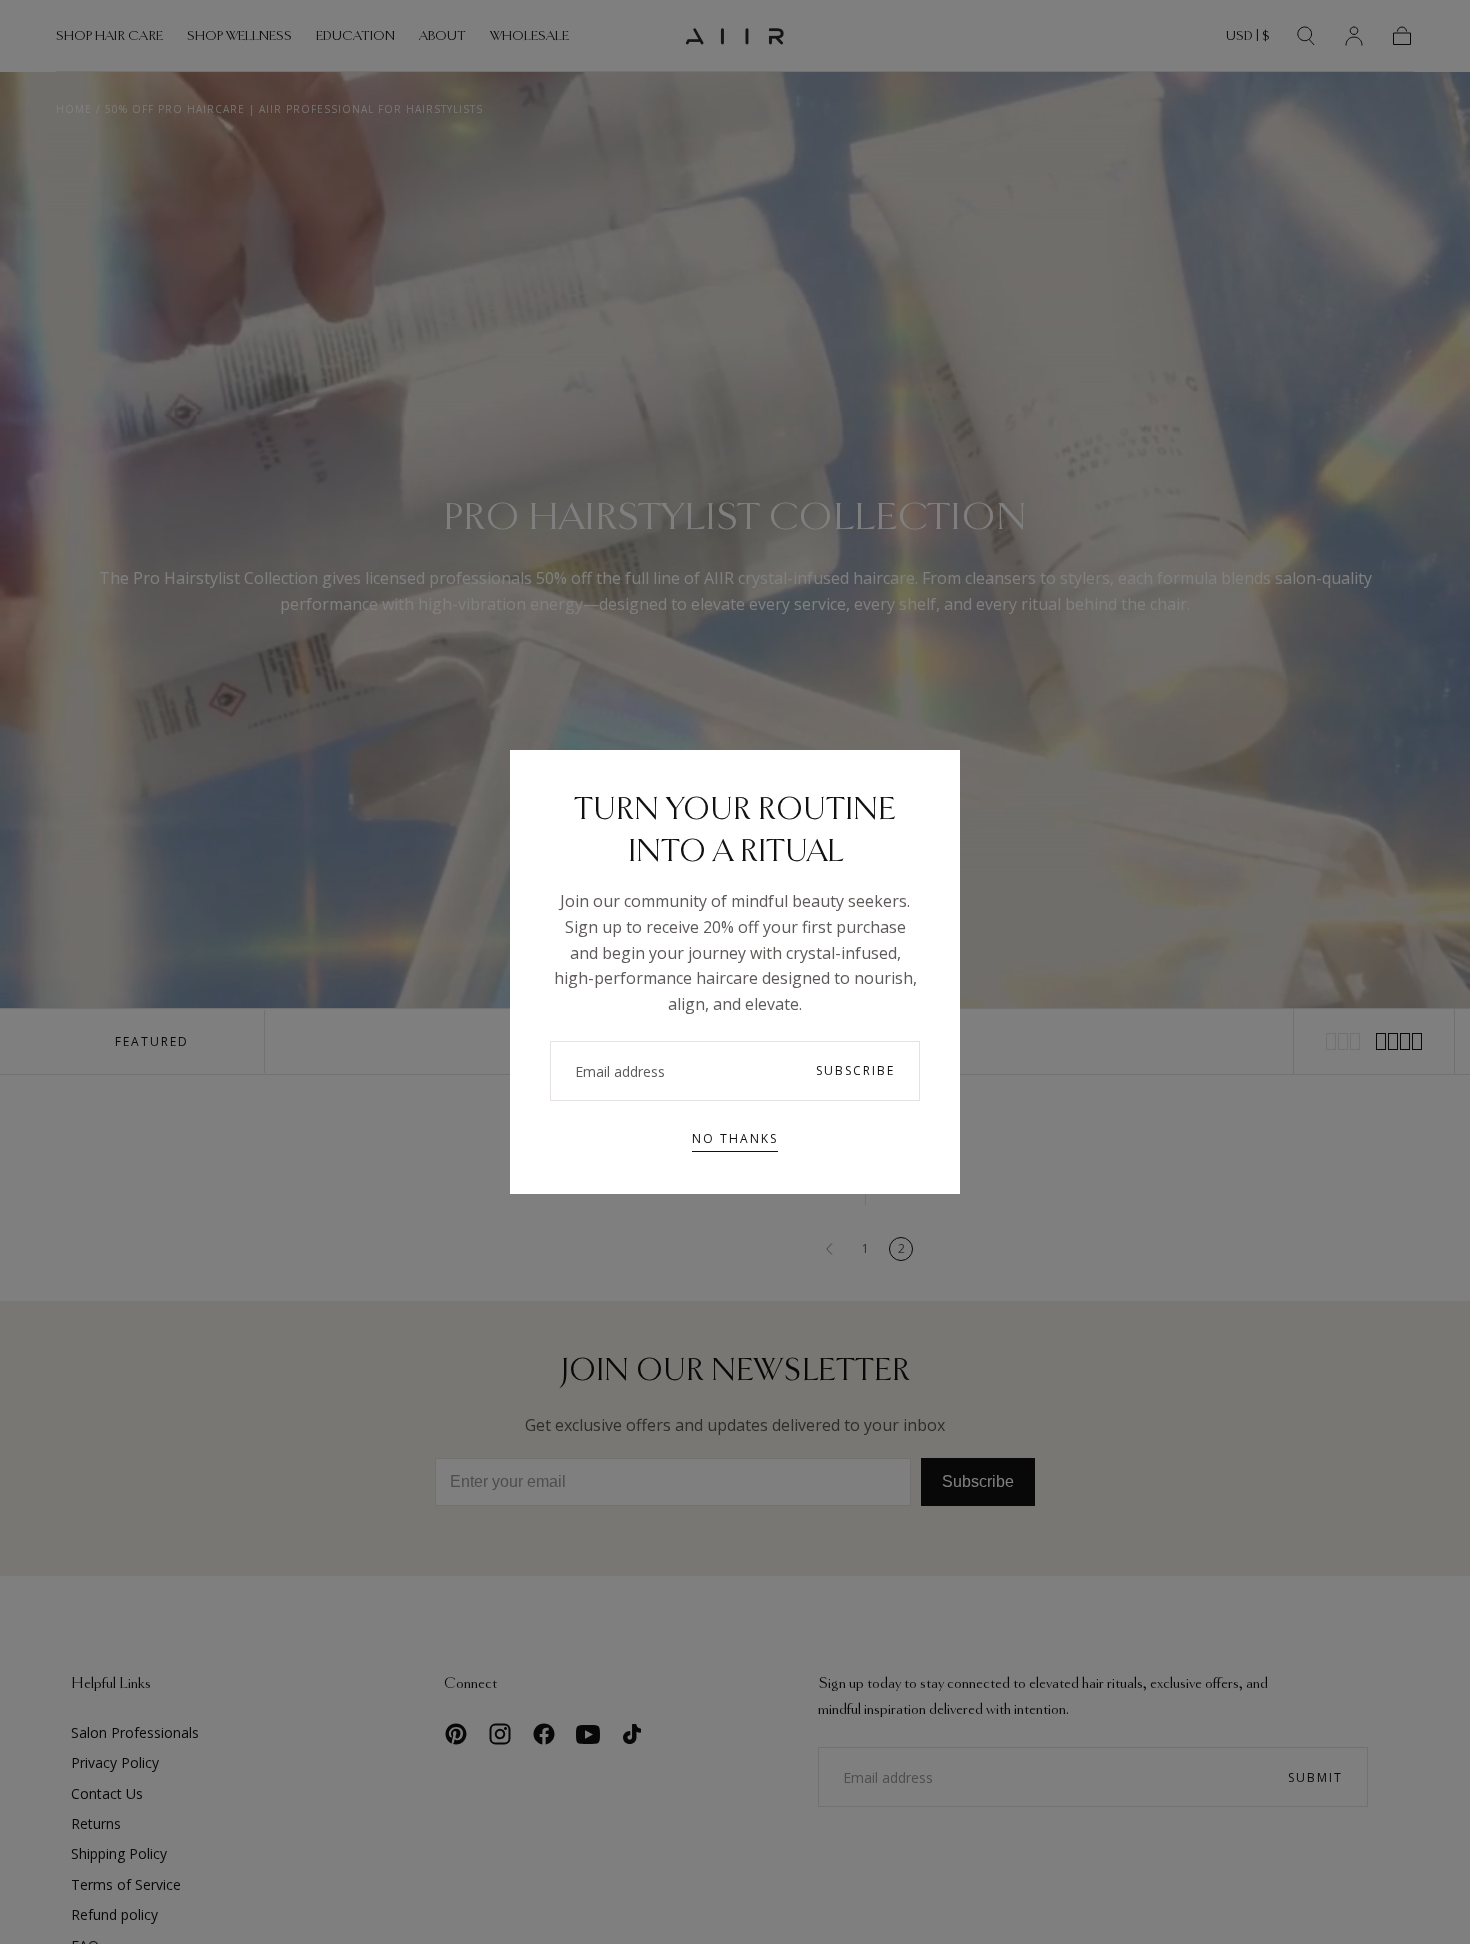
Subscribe (855, 1070)
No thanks (735, 1138)
